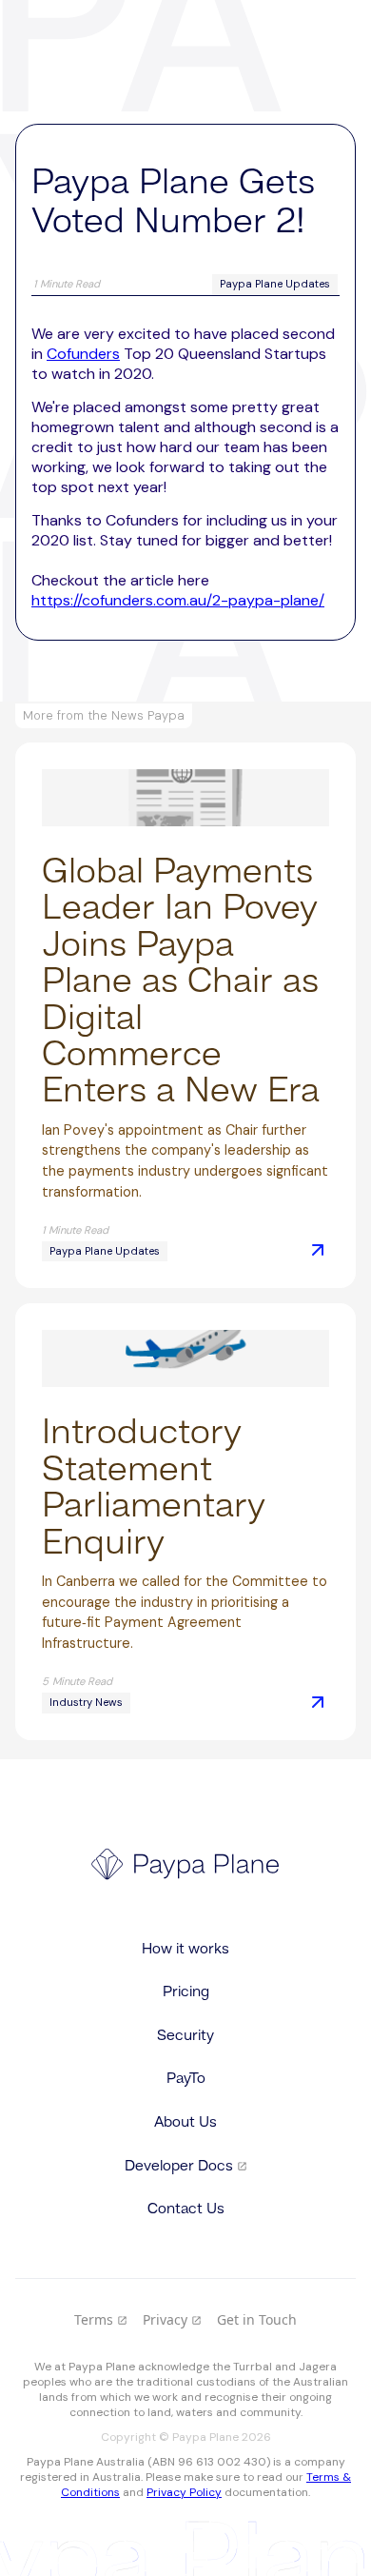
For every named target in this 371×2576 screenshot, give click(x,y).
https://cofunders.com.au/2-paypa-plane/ (178, 600)
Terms (101, 2319)
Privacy (172, 2319)
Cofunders (83, 354)
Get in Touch (257, 2319)
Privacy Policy (184, 2492)
